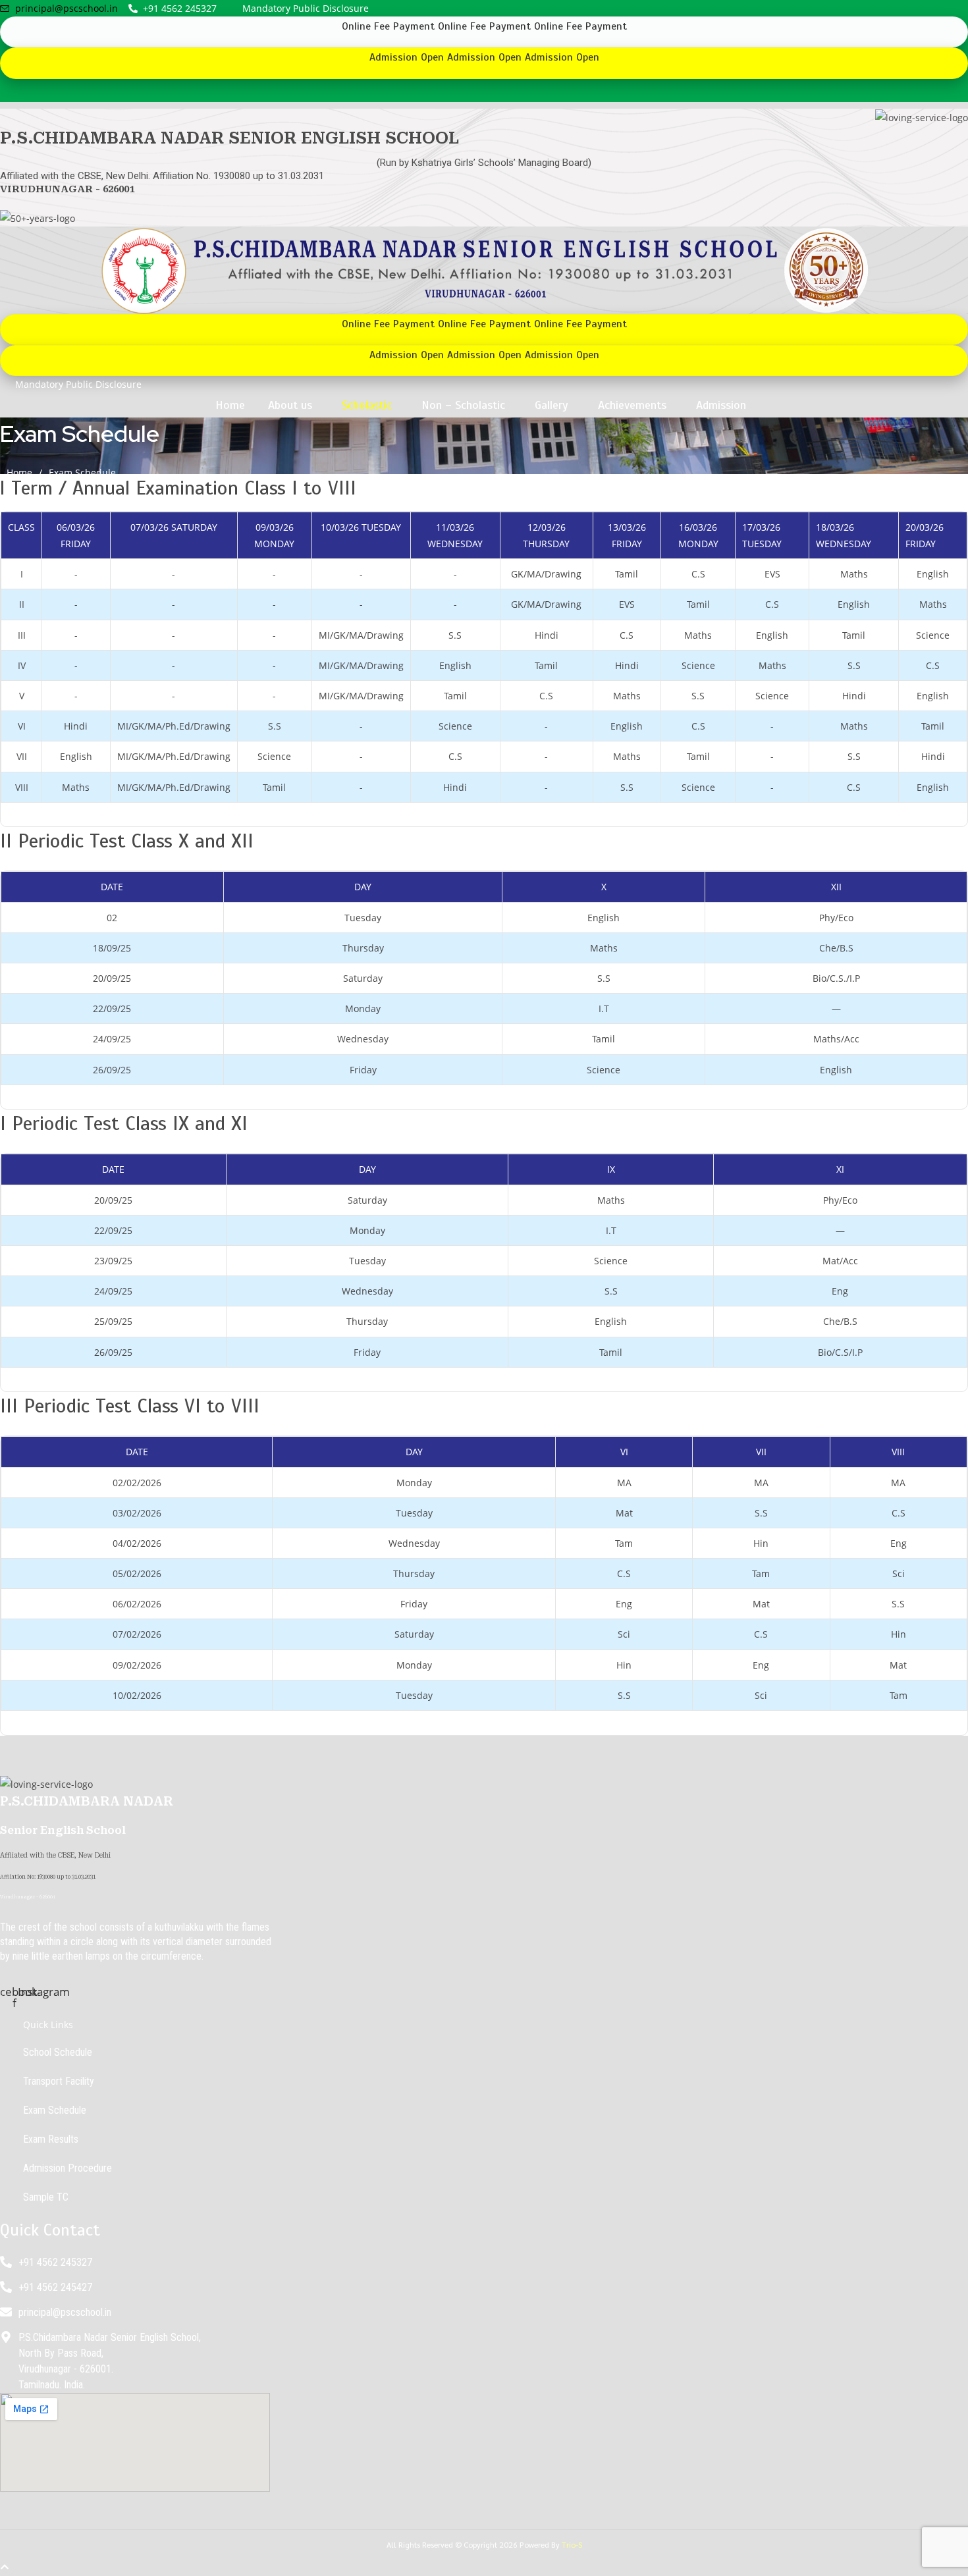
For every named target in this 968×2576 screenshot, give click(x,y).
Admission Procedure (67, 2168)
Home (230, 405)
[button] (293, 405)
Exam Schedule (55, 2110)
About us (290, 405)
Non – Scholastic (463, 405)
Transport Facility (59, 2081)
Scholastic (367, 405)
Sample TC (46, 2197)
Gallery (551, 405)
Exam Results (51, 2139)
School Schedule (58, 2052)
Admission (721, 405)
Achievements (632, 405)
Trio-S (572, 2544)
